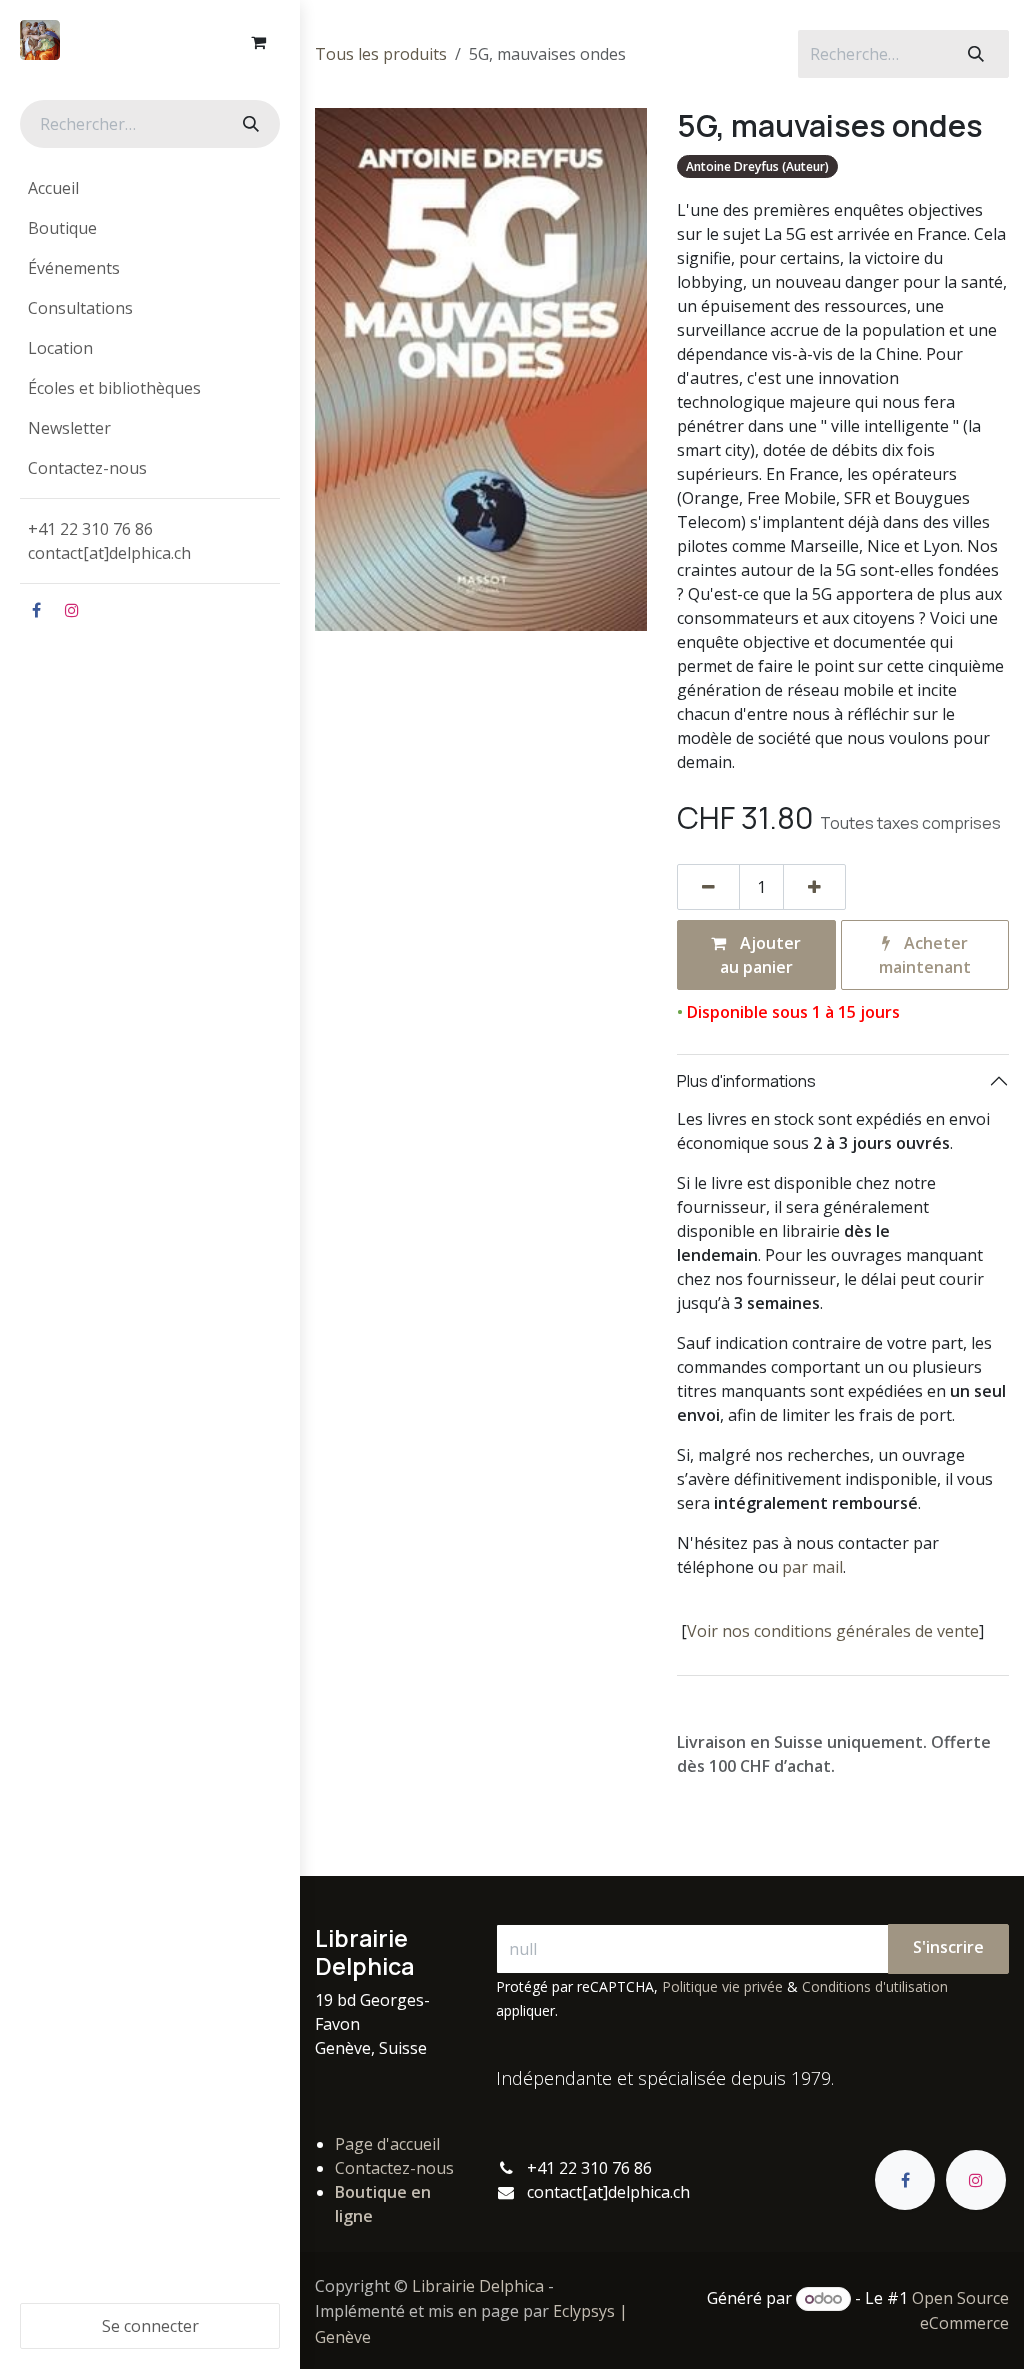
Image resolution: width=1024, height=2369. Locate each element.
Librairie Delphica (478, 2286)
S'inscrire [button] (948, 1947)
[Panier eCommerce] (258, 42)
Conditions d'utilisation (875, 1986)
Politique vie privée (722, 1986)
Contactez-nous (394, 2168)
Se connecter (150, 2326)
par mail (812, 1567)
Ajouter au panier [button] (761, 955)
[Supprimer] (708, 887)
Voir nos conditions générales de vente (833, 1631)
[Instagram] (72, 610)
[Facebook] (36, 610)
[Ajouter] (814, 887)
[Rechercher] (249, 124)
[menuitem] (150, 188)
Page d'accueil (387, 2144)
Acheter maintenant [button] (925, 955)
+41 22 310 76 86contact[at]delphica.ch (111, 541)
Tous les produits (381, 54)
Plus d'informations (746, 1081)
